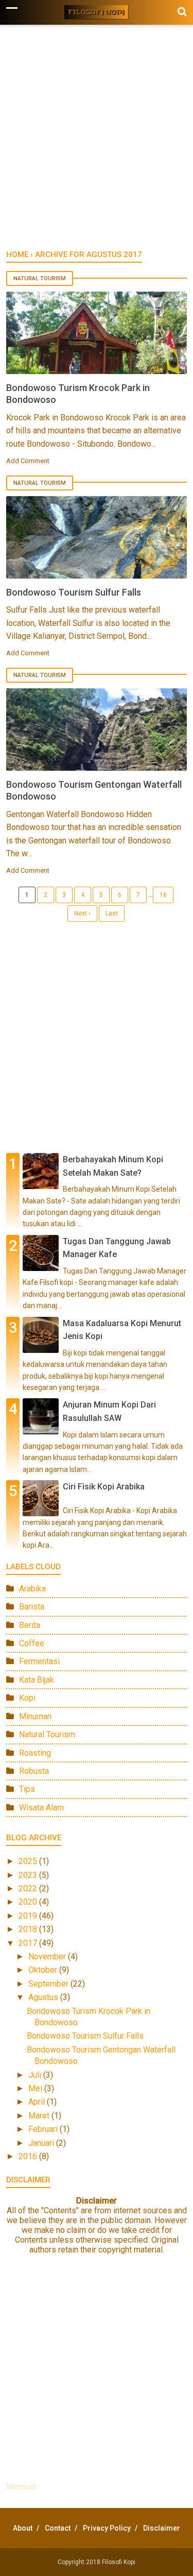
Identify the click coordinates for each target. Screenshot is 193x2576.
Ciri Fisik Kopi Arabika (104, 1487)
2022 (29, 1888)
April (38, 2102)
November (48, 1956)
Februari (44, 2129)
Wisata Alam (41, 1808)
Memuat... (23, 2487)
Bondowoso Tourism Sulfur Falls (74, 592)
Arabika (32, 1589)
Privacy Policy (107, 2528)
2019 (29, 1916)
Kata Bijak (37, 1680)
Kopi (27, 1698)
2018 (29, 1929)
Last (112, 913)
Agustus (44, 1997)
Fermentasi (39, 1661)
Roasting (35, 1753)
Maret (40, 2116)
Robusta (34, 1771)
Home (17, 255)
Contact (58, 2528)
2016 (29, 2156)
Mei (36, 2088)
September (49, 1984)
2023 (29, 1875)
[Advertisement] (97, 142)
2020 (29, 1902)
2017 (29, 1943)
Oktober (44, 1970)
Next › (82, 913)
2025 (29, 1861)
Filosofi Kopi (119, 2562)
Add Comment (28, 461)
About (23, 2528)
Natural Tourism (40, 278)
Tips (27, 1789)
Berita (30, 1625)
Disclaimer (162, 2528)
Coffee (32, 1643)
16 (163, 895)
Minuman (35, 1716)
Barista (32, 1607)
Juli (36, 2075)
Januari (42, 2143)
